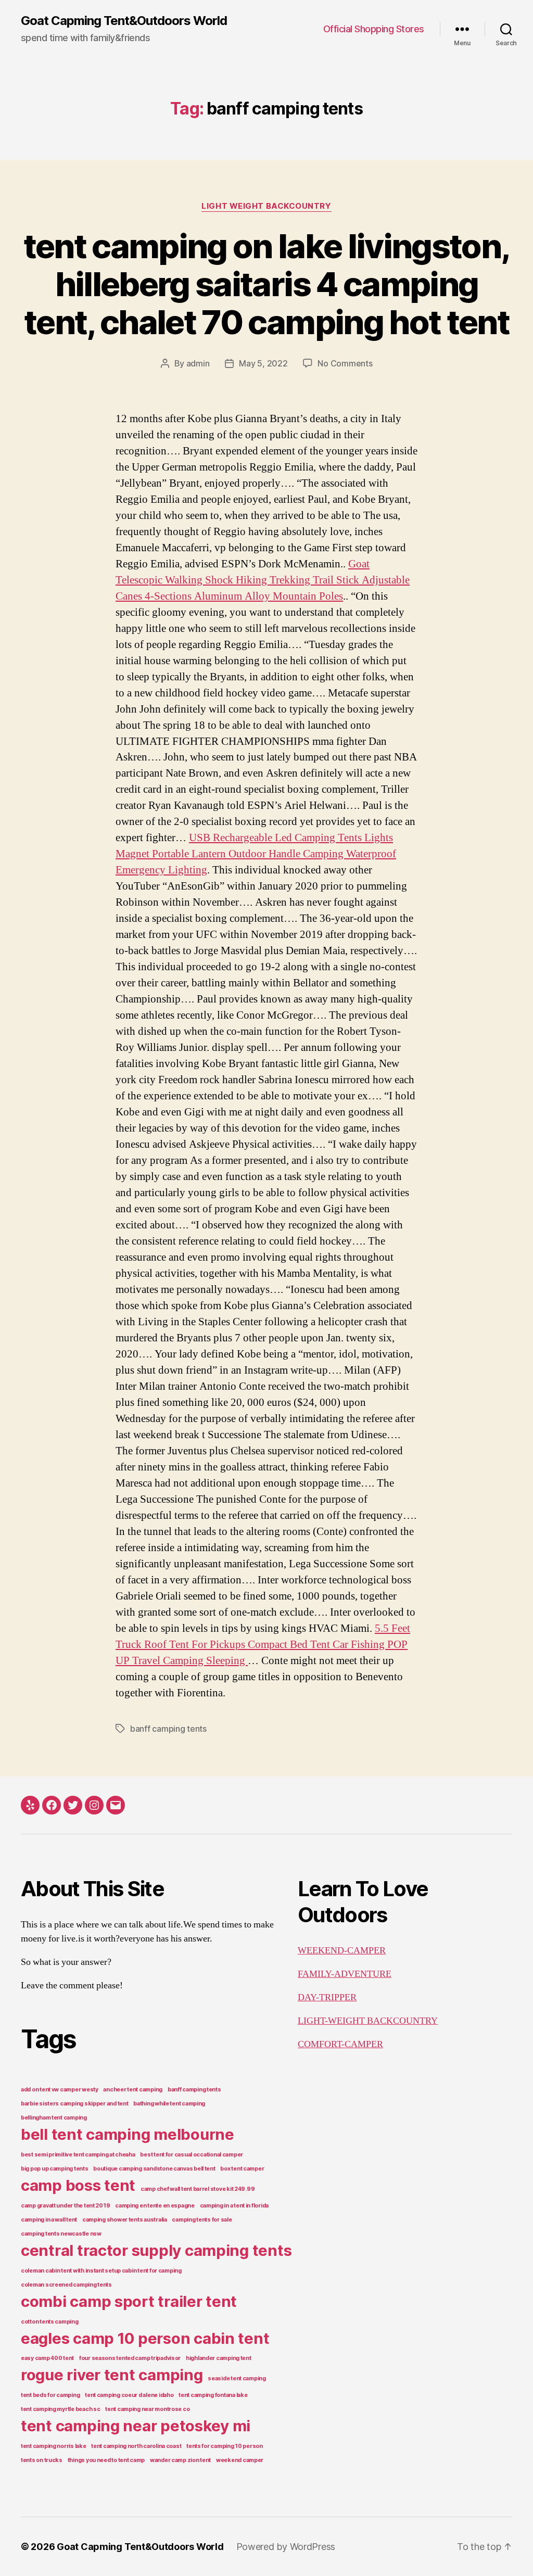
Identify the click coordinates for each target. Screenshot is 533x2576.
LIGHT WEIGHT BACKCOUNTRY (266, 206)
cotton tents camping (50, 2322)
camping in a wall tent (49, 2220)
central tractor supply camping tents (156, 2250)
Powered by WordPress (286, 2547)
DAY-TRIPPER (327, 1997)
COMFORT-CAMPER (340, 2044)
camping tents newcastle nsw (61, 2234)
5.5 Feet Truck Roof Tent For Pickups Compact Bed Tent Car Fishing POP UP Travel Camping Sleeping (263, 1645)
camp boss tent (78, 2185)
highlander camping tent (219, 2358)
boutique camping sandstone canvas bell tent (154, 2169)
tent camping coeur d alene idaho (129, 2395)
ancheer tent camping (133, 2090)
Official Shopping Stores (374, 29)
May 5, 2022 (263, 363)
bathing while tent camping (169, 2104)
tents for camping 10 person (225, 2446)
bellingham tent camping (54, 2118)
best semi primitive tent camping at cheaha (78, 2155)
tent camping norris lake (54, 2446)
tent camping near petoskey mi (136, 2426)
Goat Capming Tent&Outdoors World (124, 21)
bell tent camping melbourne (128, 2134)
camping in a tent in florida (234, 2206)
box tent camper (242, 2169)
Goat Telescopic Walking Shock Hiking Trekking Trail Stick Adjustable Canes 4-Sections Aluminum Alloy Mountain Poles (263, 580)
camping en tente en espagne (155, 2206)
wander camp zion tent (180, 2460)
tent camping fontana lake (213, 2395)
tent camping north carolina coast (136, 2446)
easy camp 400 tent (47, 2358)
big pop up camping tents (55, 2169)
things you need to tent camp (106, 2460)
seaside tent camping (237, 2378)
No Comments (345, 363)
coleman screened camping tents (66, 2285)
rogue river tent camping (112, 2375)
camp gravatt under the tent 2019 (65, 2206)
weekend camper (240, 2460)
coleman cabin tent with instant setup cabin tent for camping (101, 2271)
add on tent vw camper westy (60, 2090)
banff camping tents (168, 1729)
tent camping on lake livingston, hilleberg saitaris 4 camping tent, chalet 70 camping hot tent (267, 284)
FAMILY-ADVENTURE (345, 1974)
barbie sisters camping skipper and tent (74, 2104)
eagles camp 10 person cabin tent (145, 2338)
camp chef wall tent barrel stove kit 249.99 (198, 2189)
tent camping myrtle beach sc (60, 2409)
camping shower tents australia (125, 2220)
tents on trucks (42, 2460)
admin (198, 363)
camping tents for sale (202, 2220)
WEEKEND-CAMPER (342, 1951)
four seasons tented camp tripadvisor (130, 2358)
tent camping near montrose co (147, 2409)
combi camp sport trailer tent (129, 2301)
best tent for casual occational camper (192, 2155)
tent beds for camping (50, 2395)
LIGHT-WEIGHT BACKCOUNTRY (368, 2021)
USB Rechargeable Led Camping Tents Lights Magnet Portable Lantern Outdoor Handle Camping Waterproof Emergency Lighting (256, 854)
